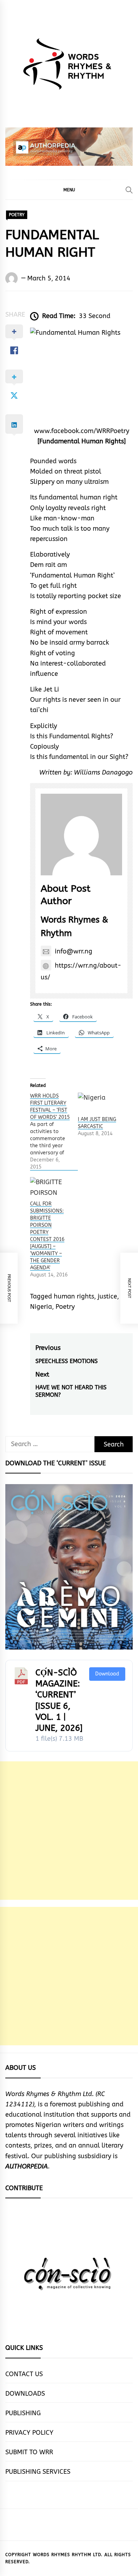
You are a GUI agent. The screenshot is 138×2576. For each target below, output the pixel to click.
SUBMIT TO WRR (29, 2452)
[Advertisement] (69, 1831)
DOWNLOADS (25, 2394)
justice (107, 1296)
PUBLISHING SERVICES (38, 2472)
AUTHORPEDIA (27, 2166)
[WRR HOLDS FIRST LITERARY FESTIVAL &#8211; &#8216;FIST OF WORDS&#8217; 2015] (54, 1132)
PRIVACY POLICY (29, 2433)
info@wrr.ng (74, 951)
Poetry (65, 1307)
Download (107, 1674)
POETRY (17, 215)
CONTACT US (24, 2374)
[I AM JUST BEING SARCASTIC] (98, 1104)
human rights (74, 1296)
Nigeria (41, 1307)
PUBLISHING (23, 2413)
